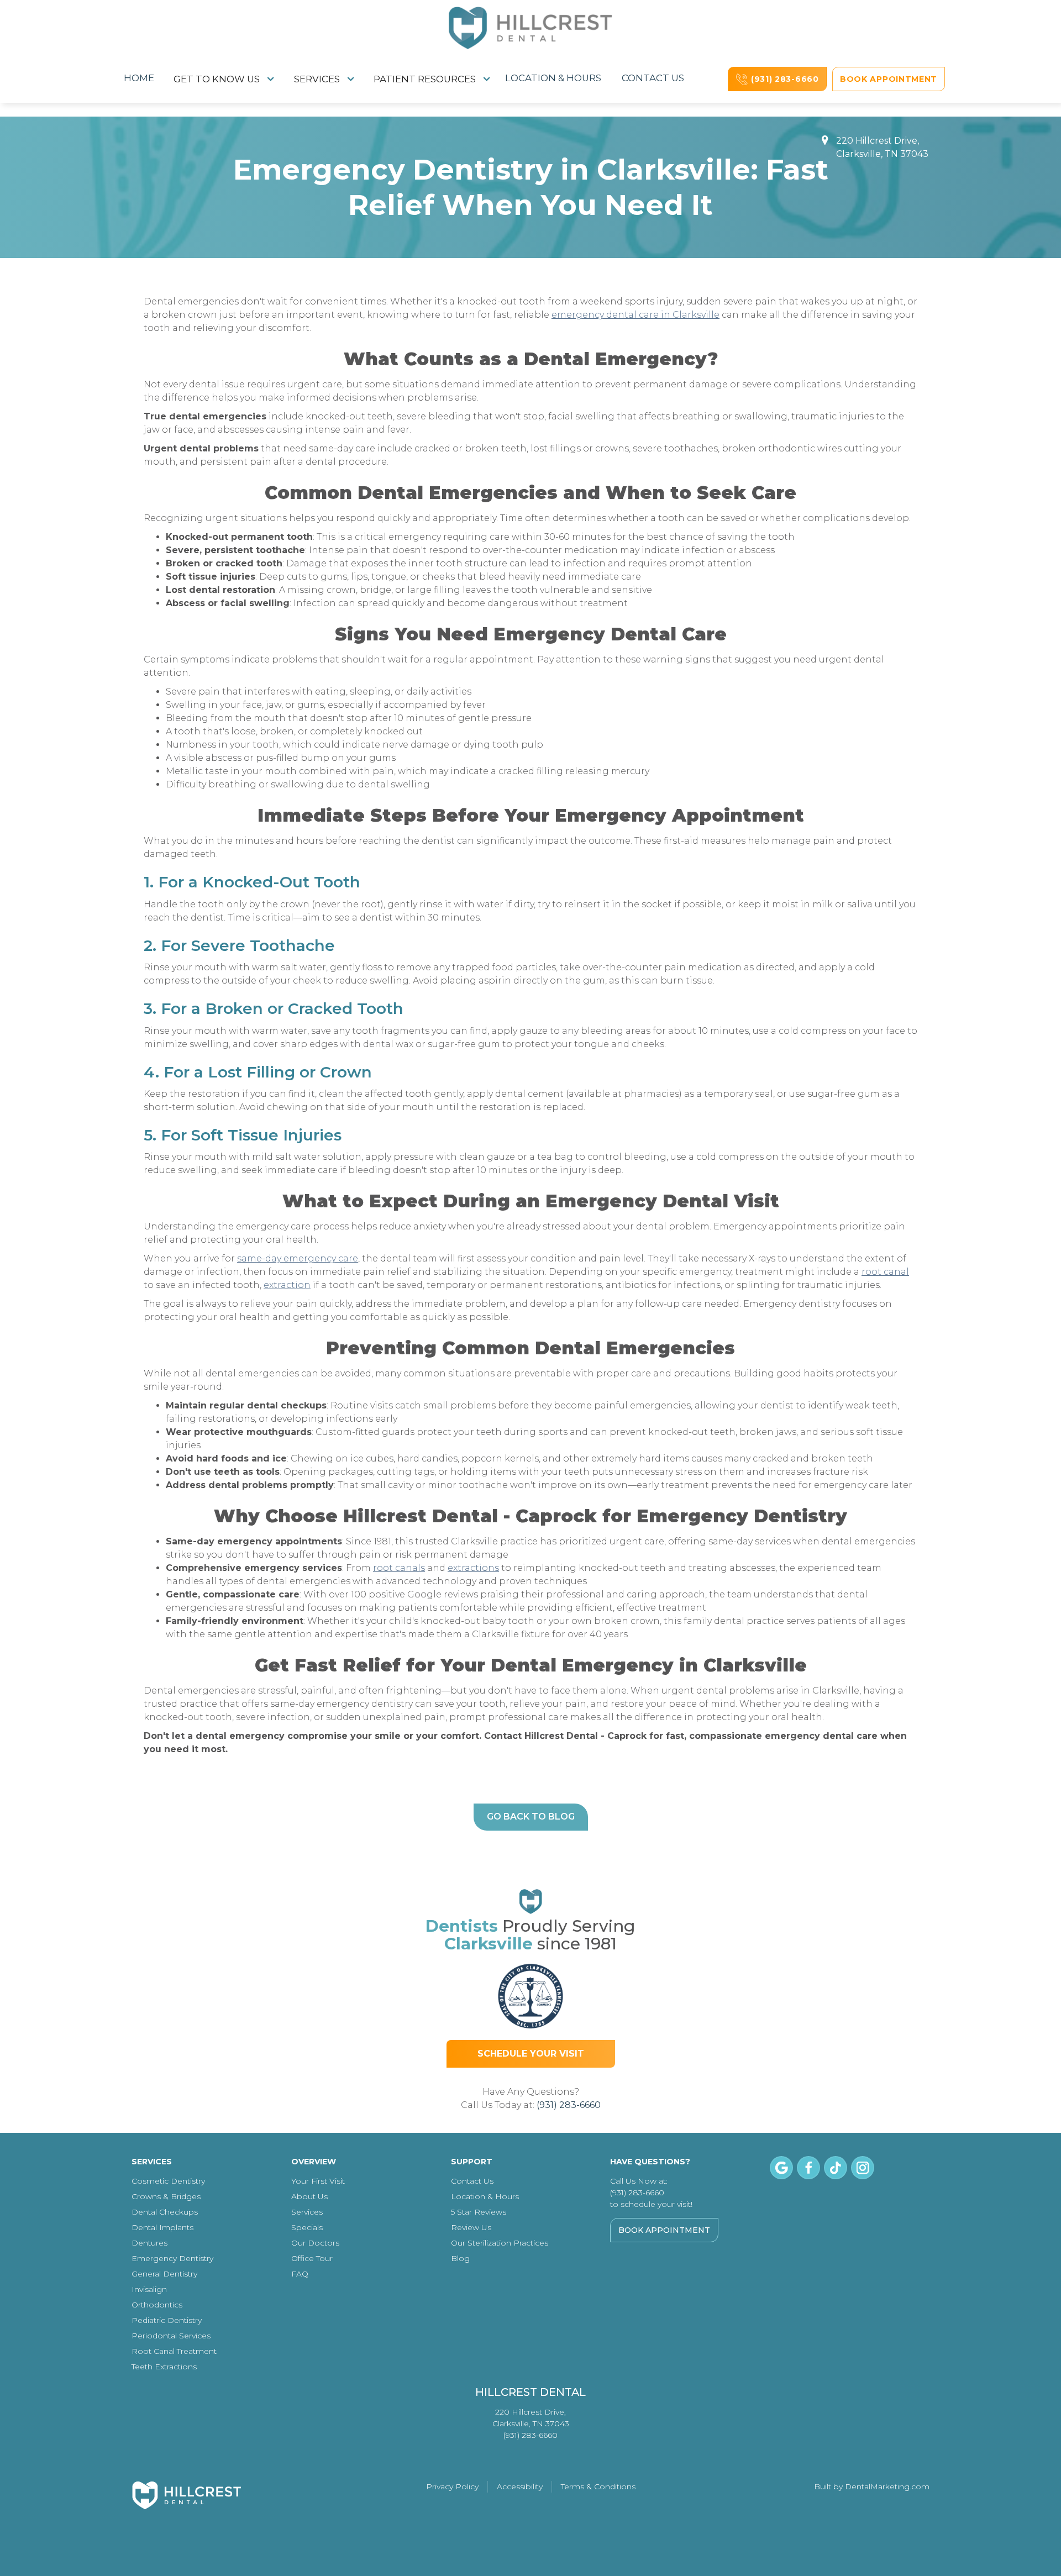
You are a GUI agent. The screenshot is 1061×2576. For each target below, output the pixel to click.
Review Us (471, 2227)
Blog (460, 2258)
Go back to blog (531, 1817)
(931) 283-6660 (569, 2105)
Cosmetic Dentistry (168, 2181)
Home (139, 78)
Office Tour (312, 2258)
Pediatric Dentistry (167, 2320)
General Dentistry (164, 2274)
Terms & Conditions (598, 2486)
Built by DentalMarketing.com (872, 2486)
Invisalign (149, 2289)
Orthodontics (157, 2305)
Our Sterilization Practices (500, 2243)
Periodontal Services (171, 2336)
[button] (224, 79)
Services (307, 2212)
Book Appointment (664, 2230)
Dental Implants (162, 2227)
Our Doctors (315, 2243)
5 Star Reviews (479, 2212)
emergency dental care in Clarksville (635, 315)
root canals (399, 1568)
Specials (307, 2227)
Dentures (149, 2243)
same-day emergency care (298, 1258)
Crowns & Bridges (166, 2196)
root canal (885, 1272)
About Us (309, 2196)
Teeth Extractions (164, 2367)
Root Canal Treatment (174, 2351)
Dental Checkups (165, 2212)
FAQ (300, 2274)
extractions (473, 1568)
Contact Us (653, 78)
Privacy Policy (452, 2486)
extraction (287, 1285)
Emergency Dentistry (172, 2258)
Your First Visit (318, 2181)
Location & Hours (553, 78)
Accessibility (520, 2486)
